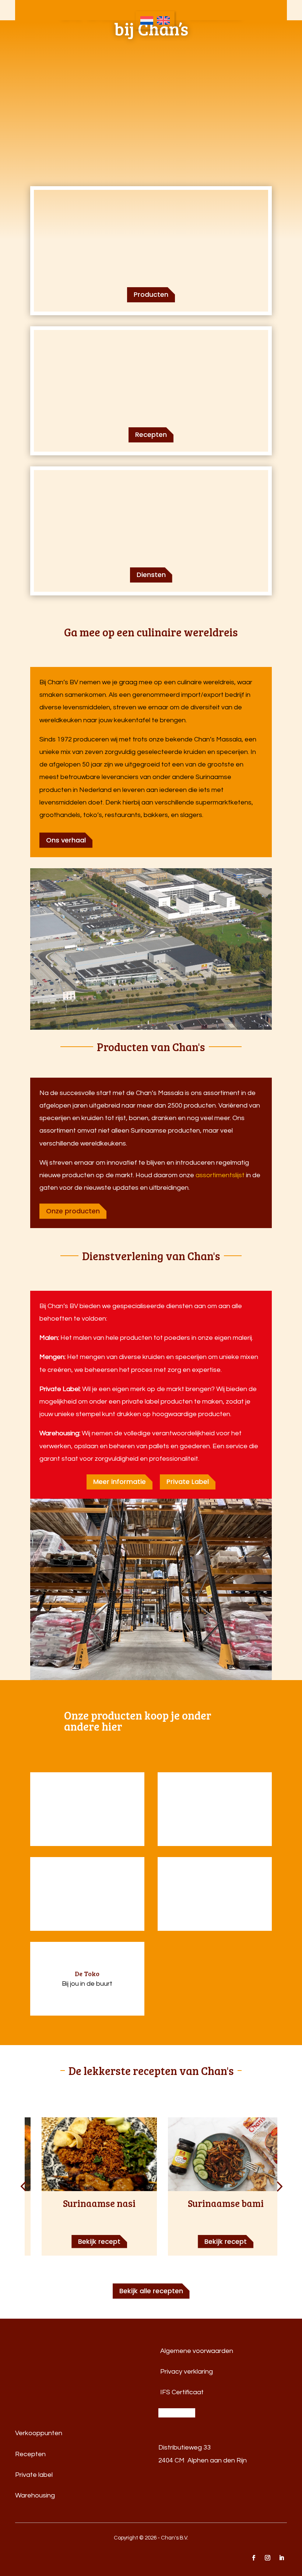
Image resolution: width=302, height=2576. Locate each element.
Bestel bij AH (87, 1887)
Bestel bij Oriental (215, 1802)
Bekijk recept (99, 2241)
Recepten (151, 434)
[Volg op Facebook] (253, 2558)
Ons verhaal (66, 840)
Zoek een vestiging (87, 1816)
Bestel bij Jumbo (87, 1802)
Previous (25, 2187)
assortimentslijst (220, 1175)
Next (277, 2187)
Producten (151, 294)
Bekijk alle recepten (151, 2291)
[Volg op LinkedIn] (281, 2558)
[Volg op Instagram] (267, 2558)
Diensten (151, 575)
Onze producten (73, 1211)
